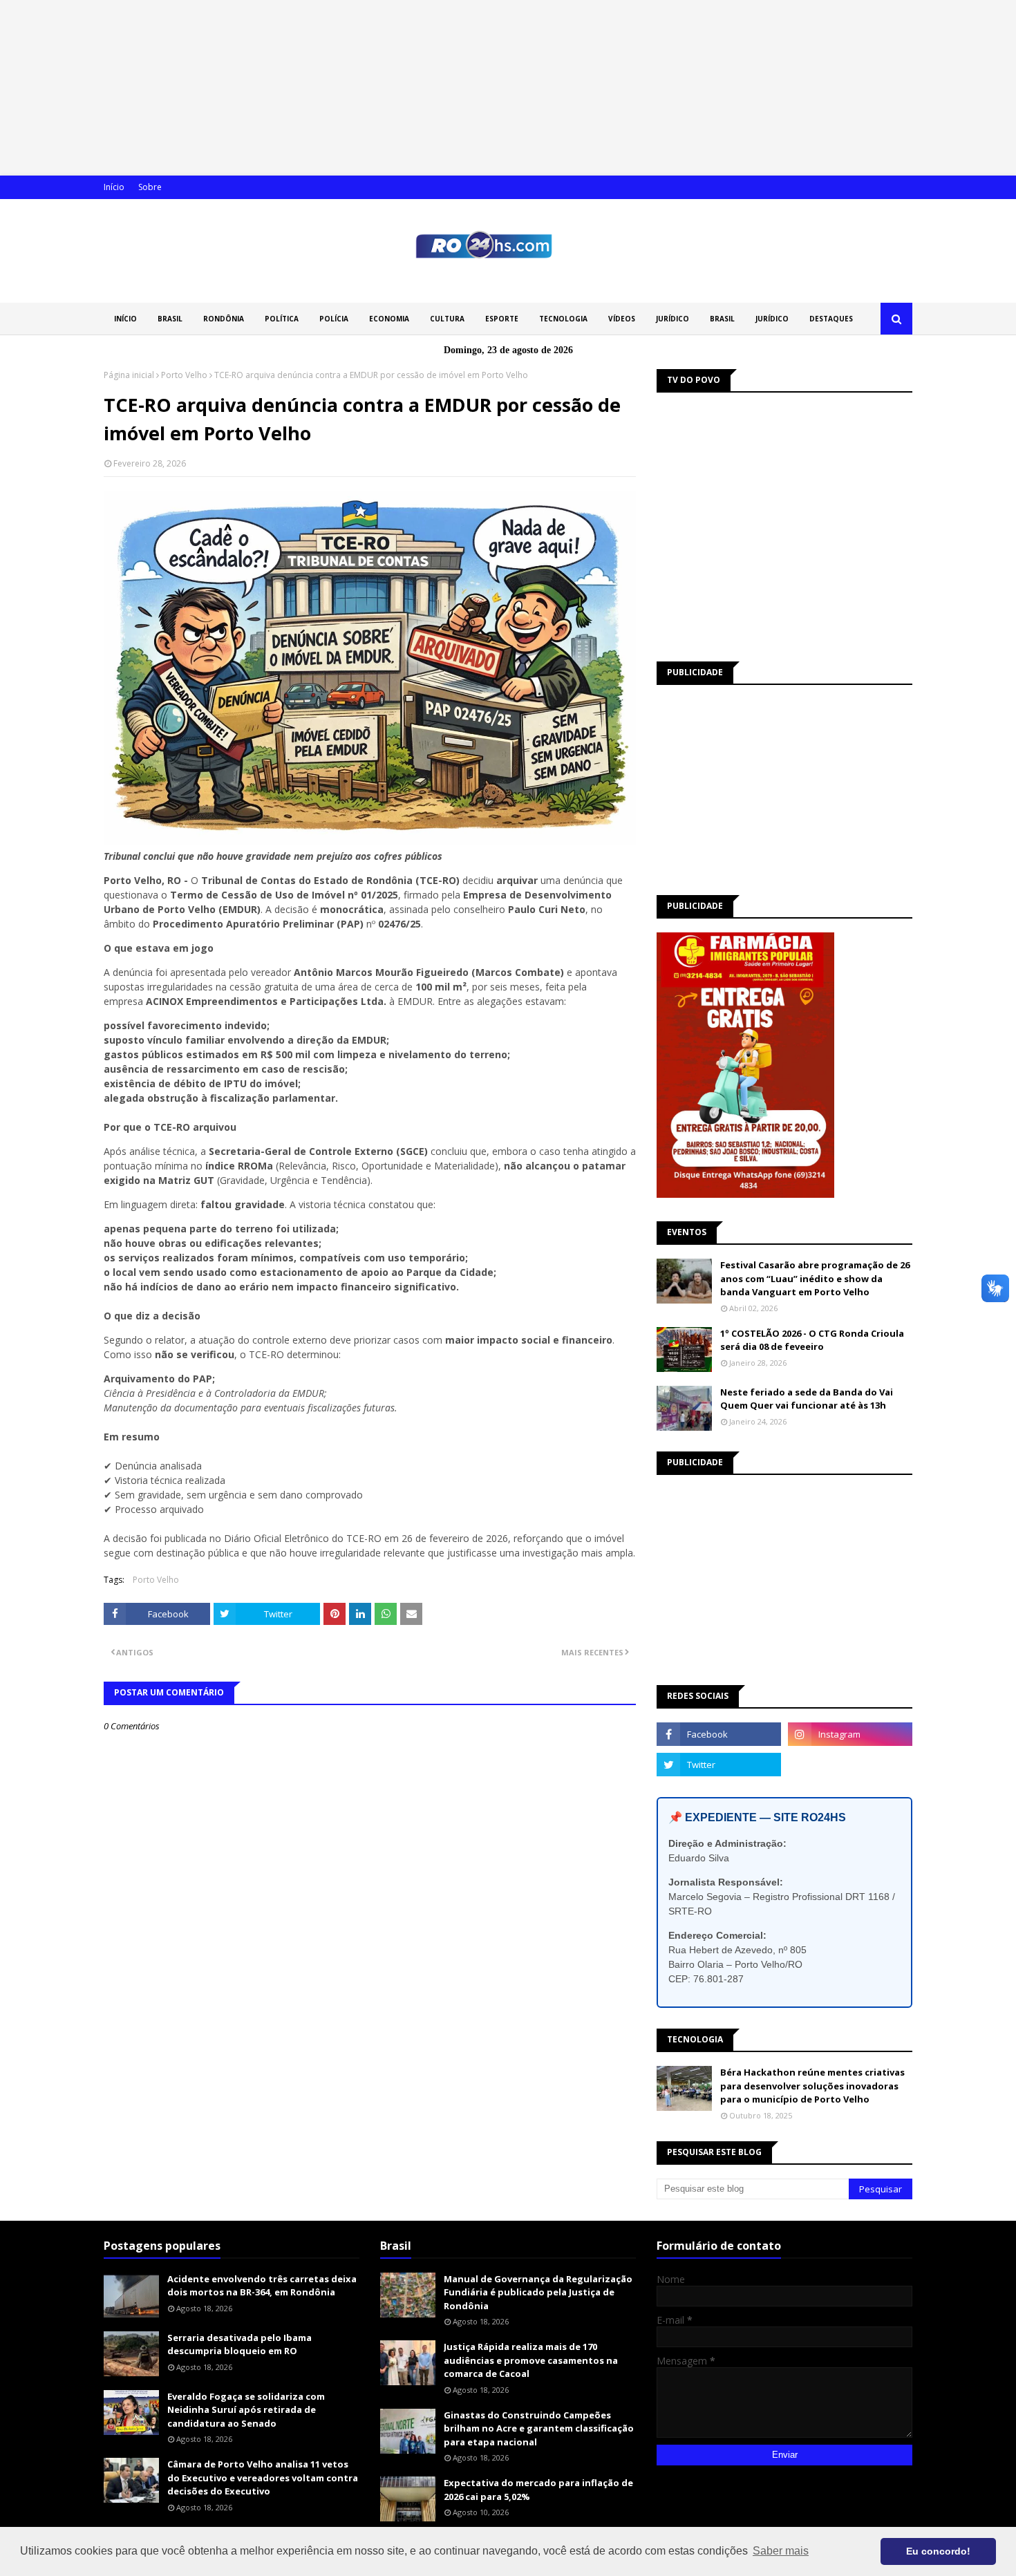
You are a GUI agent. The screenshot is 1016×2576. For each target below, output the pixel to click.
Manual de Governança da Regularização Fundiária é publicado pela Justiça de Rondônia (538, 2292)
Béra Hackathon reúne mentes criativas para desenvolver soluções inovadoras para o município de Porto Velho (812, 2086)
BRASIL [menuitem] (170, 319)
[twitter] (719, 1765)
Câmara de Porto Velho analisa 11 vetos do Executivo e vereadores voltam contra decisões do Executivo (263, 2478)
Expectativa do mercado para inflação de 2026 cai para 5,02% (538, 2490)
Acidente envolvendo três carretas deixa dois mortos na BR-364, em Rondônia (262, 2286)
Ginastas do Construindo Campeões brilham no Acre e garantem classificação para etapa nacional (539, 2428)
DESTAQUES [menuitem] (831, 319)
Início (114, 187)
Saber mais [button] (781, 2551)
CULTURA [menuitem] (447, 319)
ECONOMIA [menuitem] (389, 319)
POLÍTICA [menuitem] (282, 319)
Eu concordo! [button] (938, 2551)
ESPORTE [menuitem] (502, 319)
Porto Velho (184, 375)
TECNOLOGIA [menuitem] (563, 319)
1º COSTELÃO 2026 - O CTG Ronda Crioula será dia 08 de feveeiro (812, 1340)
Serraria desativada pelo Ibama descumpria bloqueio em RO (239, 2344)
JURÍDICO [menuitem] (672, 319)
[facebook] (719, 1734)
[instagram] (850, 1734)
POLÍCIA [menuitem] (334, 319)
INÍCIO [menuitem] (125, 319)
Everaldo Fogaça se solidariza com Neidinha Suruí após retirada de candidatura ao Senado (246, 2410)
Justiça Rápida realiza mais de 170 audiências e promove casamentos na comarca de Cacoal (531, 2360)
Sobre (150, 187)
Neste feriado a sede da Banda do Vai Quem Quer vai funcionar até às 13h (807, 1399)
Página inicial (129, 375)
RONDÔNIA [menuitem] (224, 319)
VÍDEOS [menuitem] (622, 319)
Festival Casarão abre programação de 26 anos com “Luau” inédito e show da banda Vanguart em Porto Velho (815, 1278)
